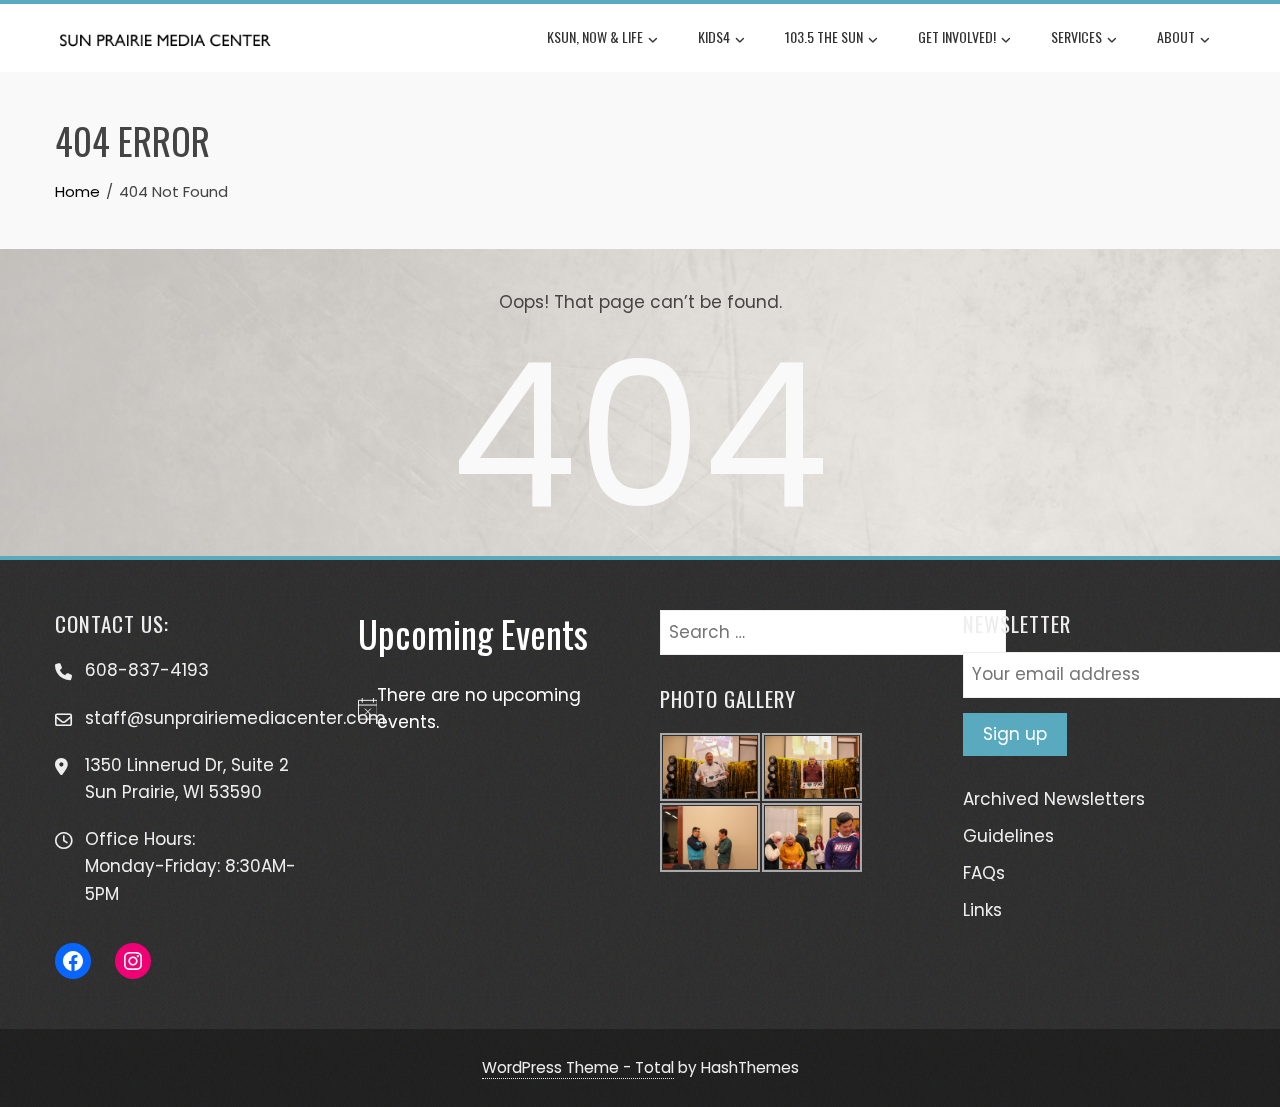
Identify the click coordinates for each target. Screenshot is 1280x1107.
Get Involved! (957, 36)
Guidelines (1008, 836)
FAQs (984, 873)
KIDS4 (714, 36)
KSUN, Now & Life (595, 36)
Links (982, 910)
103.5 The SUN (824, 36)
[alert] (489, 709)
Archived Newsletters (1054, 799)
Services (1076, 36)
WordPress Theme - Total (578, 1067)
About (1176, 36)
